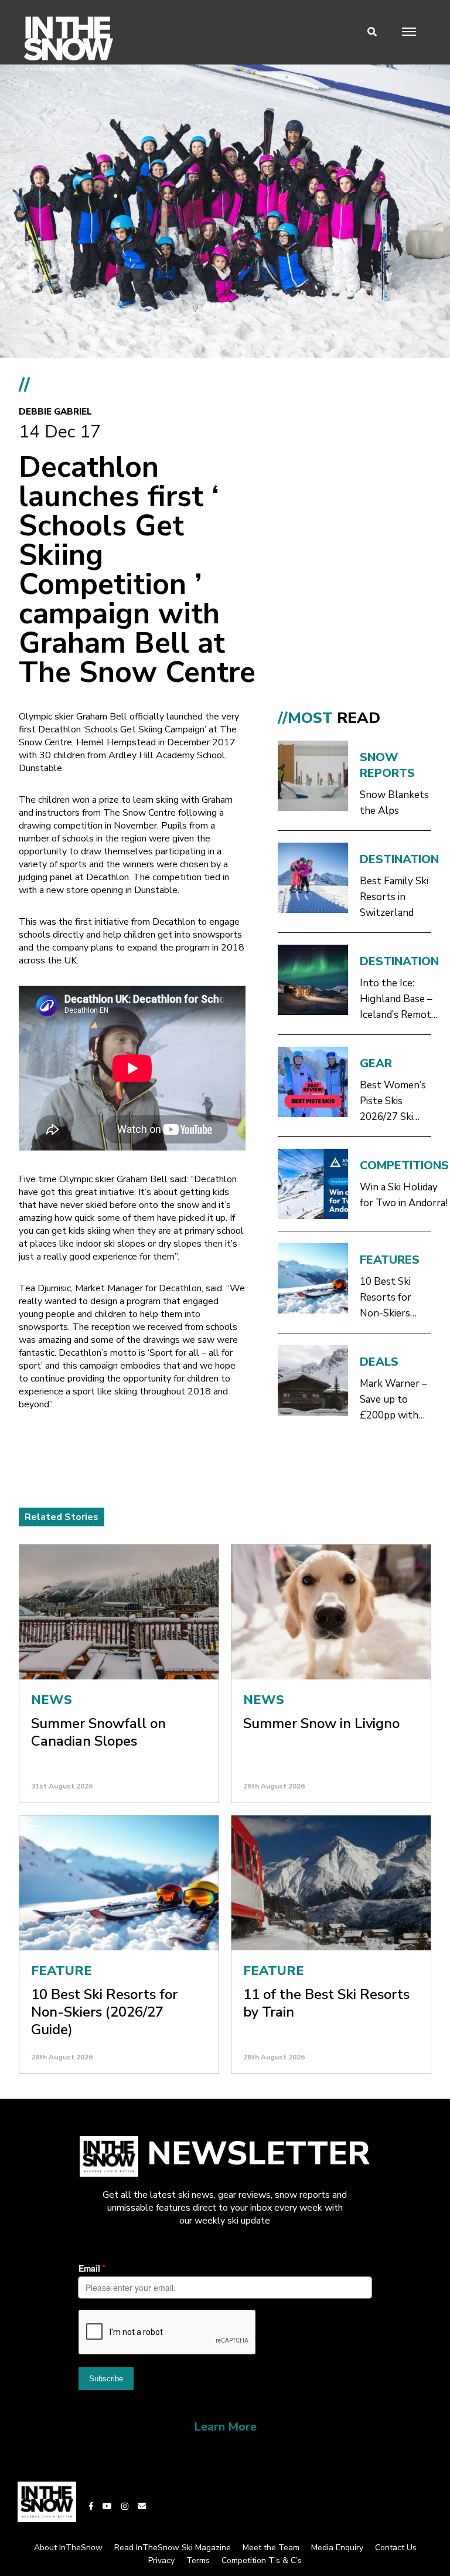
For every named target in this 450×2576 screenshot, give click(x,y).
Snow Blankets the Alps (394, 803)
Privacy (161, 2560)
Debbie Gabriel (55, 412)
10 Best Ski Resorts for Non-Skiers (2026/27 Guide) (396, 1298)
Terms (198, 2560)
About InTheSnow (68, 2548)
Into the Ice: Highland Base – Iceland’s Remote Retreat (398, 999)
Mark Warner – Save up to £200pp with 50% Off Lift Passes (393, 1400)
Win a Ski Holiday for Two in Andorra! (404, 1195)
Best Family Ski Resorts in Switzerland (394, 897)
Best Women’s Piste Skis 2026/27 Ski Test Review (393, 1102)
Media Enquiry (337, 2548)
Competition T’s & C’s (262, 2560)
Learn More (225, 2427)
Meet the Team (271, 2548)
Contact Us (396, 2548)
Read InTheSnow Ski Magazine (173, 2548)
